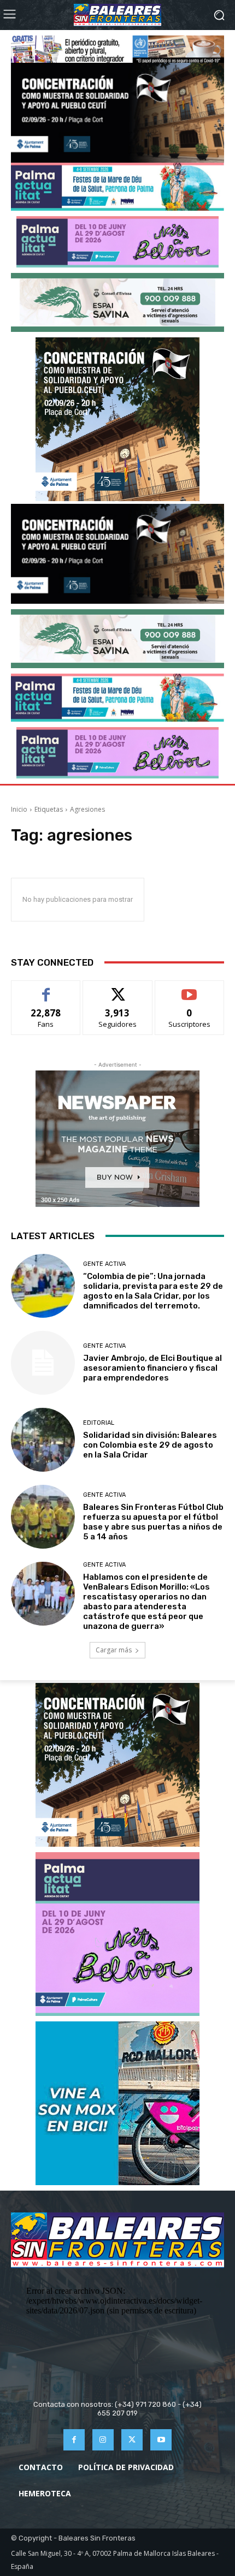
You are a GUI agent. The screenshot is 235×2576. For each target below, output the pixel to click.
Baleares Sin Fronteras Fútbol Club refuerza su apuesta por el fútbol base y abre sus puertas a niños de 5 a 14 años (153, 1522)
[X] (132, 2440)
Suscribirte (189, 989)
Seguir (118, 989)
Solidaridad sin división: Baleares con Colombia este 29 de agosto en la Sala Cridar (150, 1445)
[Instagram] (103, 2440)
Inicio (19, 809)
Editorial (99, 1423)
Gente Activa (104, 1264)
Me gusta (46, 989)
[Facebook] (74, 2440)
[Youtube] (161, 2440)
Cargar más (114, 1650)
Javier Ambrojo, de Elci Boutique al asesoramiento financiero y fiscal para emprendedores (152, 1368)
